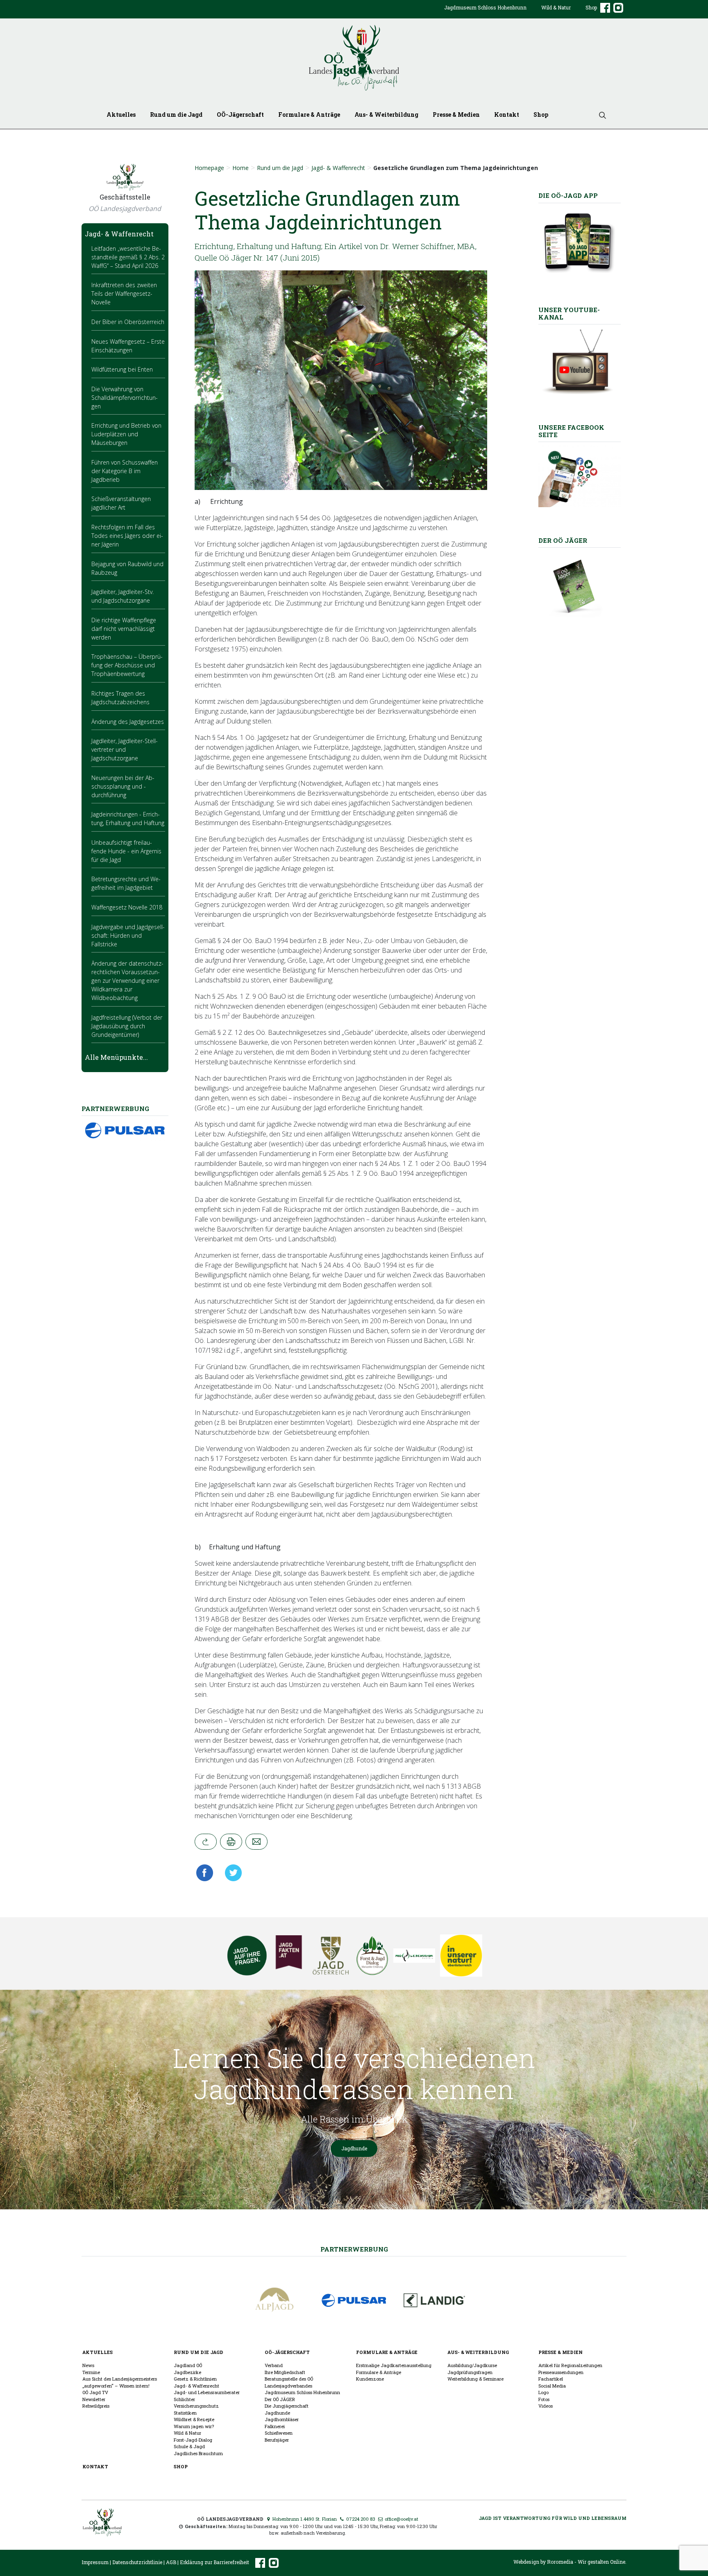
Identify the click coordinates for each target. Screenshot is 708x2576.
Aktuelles (121, 115)
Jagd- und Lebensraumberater (207, 2392)
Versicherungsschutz (196, 2406)
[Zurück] (206, 1842)
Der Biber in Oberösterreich (128, 322)
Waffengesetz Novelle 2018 (127, 907)
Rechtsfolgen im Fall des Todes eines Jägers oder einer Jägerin (127, 536)
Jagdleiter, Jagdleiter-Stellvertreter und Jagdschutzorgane (125, 749)
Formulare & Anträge (309, 115)
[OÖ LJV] (102, 2521)
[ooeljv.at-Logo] (354, 58)
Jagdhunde (354, 2148)
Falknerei (275, 2426)
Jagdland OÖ (188, 2365)
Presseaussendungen (561, 2372)
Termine (91, 2372)
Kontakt (507, 115)
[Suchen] (599, 115)
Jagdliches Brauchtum (198, 2453)
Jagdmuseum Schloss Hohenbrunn (485, 7)
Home (241, 168)
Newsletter (94, 2399)
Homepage (209, 168)
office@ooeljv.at (401, 2519)
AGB (171, 2562)
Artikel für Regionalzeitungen (570, 2365)
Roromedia (560, 2562)
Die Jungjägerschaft (287, 2406)
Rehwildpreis (96, 2406)
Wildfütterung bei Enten (122, 369)
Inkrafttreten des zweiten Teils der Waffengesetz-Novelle (124, 294)
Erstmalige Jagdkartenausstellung (394, 2365)
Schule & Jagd (189, 2446)
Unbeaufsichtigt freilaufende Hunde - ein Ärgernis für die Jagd (126, 851)
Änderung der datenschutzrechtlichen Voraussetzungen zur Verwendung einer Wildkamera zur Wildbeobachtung (127, 981)
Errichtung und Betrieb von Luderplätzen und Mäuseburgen (126, 434)
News (88, 2365)
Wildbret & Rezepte (194, 2419)
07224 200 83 (360, 2519)
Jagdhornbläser (282, 2419)
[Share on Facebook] (207, 1873)
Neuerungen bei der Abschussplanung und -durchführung (123, 786)
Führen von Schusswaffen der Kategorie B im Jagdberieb (125, 471)
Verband (274, 2365)
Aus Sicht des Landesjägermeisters (120, 2379)
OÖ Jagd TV (95, 2392)
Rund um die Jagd (176, 115)
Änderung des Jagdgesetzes (128, 722)
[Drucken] (231, 1842)
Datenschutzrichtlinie (137, 2562)
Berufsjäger (277, 2440)
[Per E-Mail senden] (256, 1842)
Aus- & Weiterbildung (386, 115)
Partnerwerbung (354, 2249)
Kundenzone (370, 2379)
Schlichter (184, 2399)
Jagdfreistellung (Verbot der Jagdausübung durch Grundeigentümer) (127, 1026)
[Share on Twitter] (231, 1873)
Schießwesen (279, 2433)
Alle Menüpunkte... (116, 1057)
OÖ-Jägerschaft (240, 115)
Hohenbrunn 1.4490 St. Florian (304, 2519)
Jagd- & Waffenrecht (338, 168)
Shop (591, 7)
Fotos (544, 2399)
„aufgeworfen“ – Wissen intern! (116, 2386)
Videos (546, 2406)
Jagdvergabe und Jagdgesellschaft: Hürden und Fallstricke (128, 935)
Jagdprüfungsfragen (470, 2372)
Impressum (95, 2562)
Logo (543, 2392)
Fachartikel (551, 2379)
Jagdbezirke (187, 2372)
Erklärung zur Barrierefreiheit (214, 2562)
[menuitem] (485, 14)
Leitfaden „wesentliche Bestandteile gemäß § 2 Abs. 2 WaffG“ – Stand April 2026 (128, 257)
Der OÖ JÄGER (280, 2399)
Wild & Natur (556, 7)
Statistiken (185, 2413)
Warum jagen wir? (194, 2426)
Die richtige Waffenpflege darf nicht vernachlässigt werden (124, 629)
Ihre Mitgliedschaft (285, 2372)
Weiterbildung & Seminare (475, 2379)
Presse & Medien (456, 115)
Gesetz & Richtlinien (195, 2379)
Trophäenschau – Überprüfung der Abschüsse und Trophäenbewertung (127, 665)
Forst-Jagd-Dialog (193, 2440)
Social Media (552, 2386)
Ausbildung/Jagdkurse (472, 2365)
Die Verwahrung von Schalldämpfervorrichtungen (125, 398)
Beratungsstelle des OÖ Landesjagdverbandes (289, 2382)
